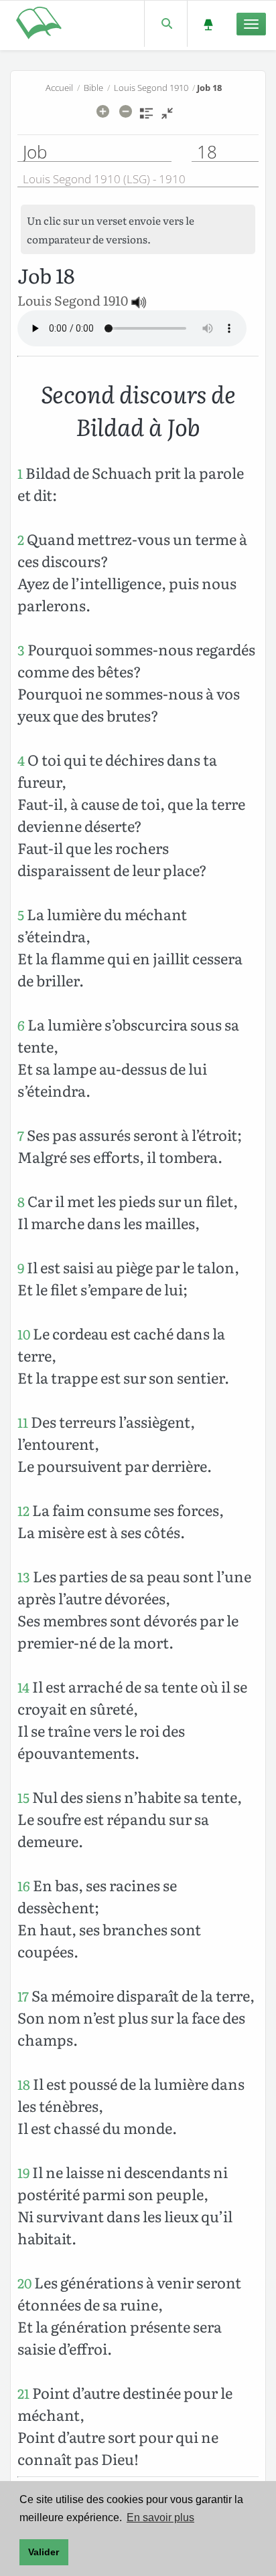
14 (23, 1687)
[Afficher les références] (146, 118)
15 (23, 1797)
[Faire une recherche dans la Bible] (166, 24)
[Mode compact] (167, 118)
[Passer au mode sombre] (208, 24)
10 (24, 1334)
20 (24, 2283)
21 (23, 2393)
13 (24, 1577)
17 (23, 1996)
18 (24, 2084)
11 (23, 1422)
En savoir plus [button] (160, 2517)
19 (23, 2172)
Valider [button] (44, 2552)
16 (24, 1886)
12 (23, 1510)
